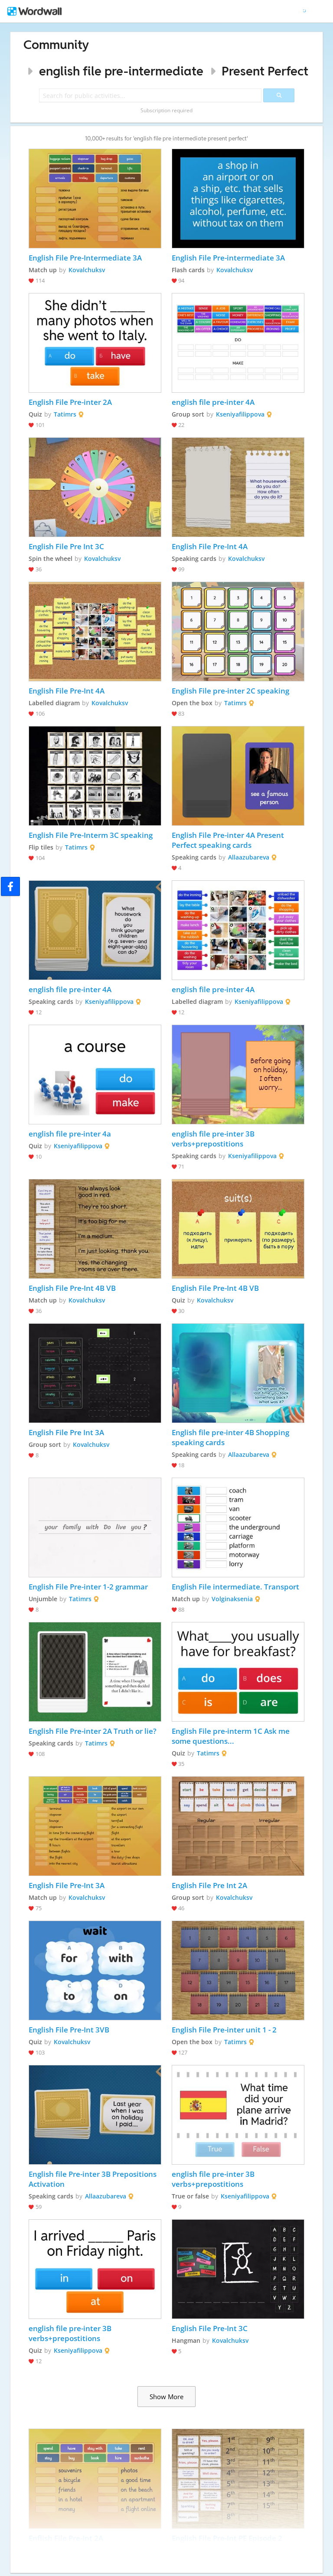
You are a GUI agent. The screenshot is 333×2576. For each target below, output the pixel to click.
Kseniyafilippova (240, 414)
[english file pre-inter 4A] (238, 343)
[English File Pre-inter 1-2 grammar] (95, 1527)
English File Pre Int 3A (66, 1432)
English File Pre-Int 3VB (69, 2030)
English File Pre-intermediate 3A (228, 258)
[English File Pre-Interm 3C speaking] (95, 776)
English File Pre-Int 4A (210, 546)
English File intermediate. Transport (235, 1587)
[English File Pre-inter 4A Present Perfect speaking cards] (238, 776)
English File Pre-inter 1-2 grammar (88, 1587)
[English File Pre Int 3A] (95, 1373)
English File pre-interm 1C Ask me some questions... (232, 1736)
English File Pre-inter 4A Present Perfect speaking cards (229, 840)
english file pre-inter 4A (213, 402)
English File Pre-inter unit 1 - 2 (225, 2030)
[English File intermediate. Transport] (238, 1527)
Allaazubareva (249, 857)
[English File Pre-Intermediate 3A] (95, 199)
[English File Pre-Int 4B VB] (95, 1229)
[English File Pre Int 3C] (95, 487)
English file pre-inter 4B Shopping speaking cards (231, 1437)
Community (56, 44)
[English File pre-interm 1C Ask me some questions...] (238, 1672)
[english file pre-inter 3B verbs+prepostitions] (238, 1075)
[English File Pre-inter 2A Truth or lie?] (95, 1672)
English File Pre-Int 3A (67, 1885)
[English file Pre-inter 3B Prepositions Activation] (95, 2115)
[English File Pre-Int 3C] (238, 2269)
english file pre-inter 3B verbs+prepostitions (214, 1139)
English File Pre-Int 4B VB (72, 1288)
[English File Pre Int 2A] (238, 1826)
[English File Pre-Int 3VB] (95, 1970)
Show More (166, 2397)
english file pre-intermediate (121, 71)
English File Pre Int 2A (209, 1885)
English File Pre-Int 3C (210, 2328)
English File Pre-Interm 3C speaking (91, 835)
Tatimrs (65, 414)
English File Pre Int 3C (66, 546)
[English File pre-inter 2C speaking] (238, 632)
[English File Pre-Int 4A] (238, 487)
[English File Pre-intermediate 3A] (238, 199)
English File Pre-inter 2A (70, 402)
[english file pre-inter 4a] (95, 1075)
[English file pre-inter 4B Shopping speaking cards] (238, 1373)
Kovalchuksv (87, 270)
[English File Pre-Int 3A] (95, 1826)
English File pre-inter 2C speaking (231, 691)
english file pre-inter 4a (70, 1134)
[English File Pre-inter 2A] (95, 343)
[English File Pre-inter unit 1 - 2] (238, 1970)
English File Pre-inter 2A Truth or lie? (93, 1731)
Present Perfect (265, 71)
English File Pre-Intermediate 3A (85, 258)
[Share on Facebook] (10, 886)
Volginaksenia (232, 1599)
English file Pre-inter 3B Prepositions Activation (93, 2179)
